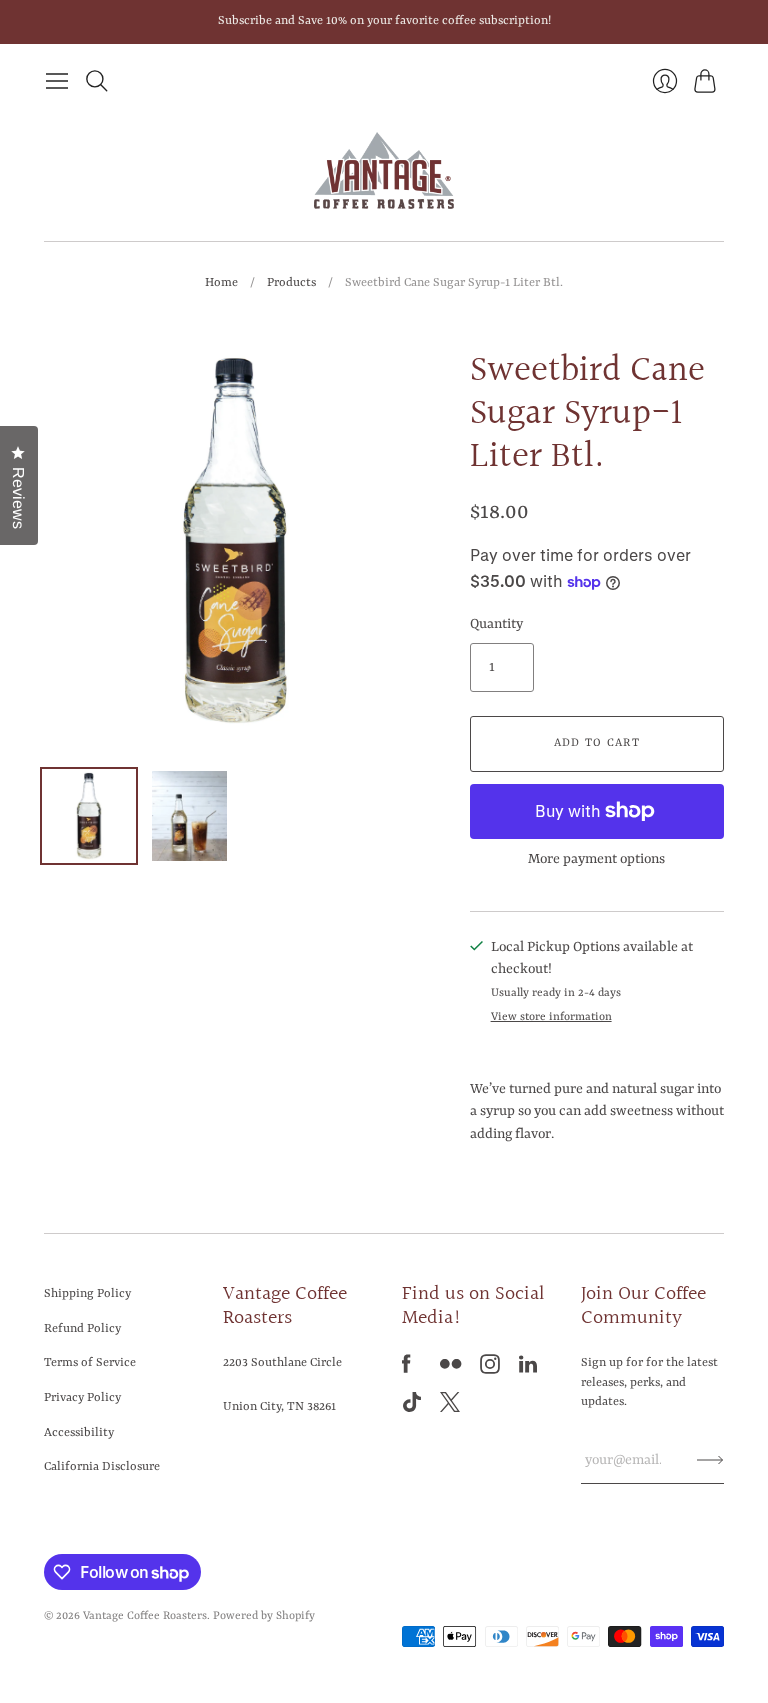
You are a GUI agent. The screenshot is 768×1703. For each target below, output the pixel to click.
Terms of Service (90, 1363)
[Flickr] (451, 1370)
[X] (450, 1408)
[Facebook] (406, 1370)
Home (221, 283)
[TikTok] (412, 1408)
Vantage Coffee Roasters (145, 1616)
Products (291, 283)
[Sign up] (710, 1460)
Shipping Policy (87, 1294)
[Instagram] (490, 1370)
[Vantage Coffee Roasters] (384, 171)
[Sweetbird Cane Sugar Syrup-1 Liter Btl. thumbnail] (89, 816)
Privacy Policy (82, 1398)
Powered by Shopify (264, 1616)
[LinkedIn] (528, 1370)
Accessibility (79, 1433)
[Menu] (57, 81)
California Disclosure (102, 1467)
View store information (551, 1017)
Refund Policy (82, 1329)
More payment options (596, 859)
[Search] (97, 81)
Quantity (496, 624)
